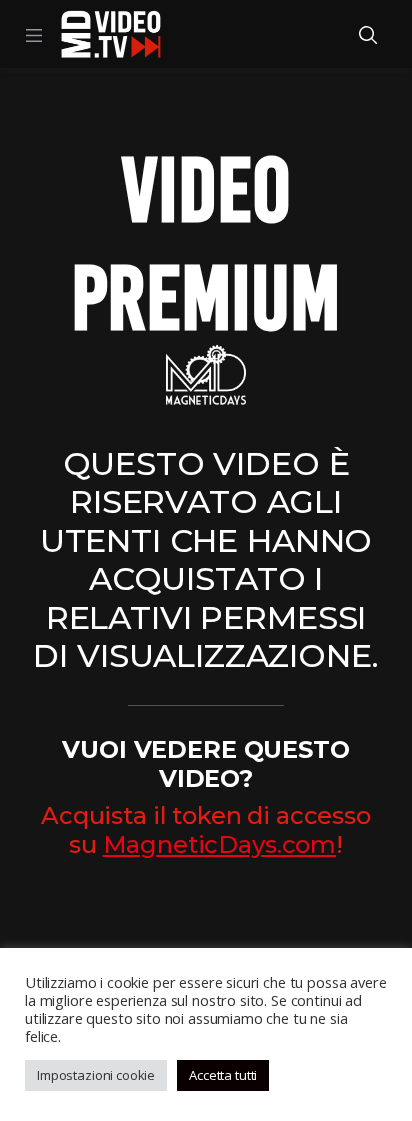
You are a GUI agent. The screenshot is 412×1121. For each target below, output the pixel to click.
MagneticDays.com (220, 844)
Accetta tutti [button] (223, 1075)
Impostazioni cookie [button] (96, 1075)
